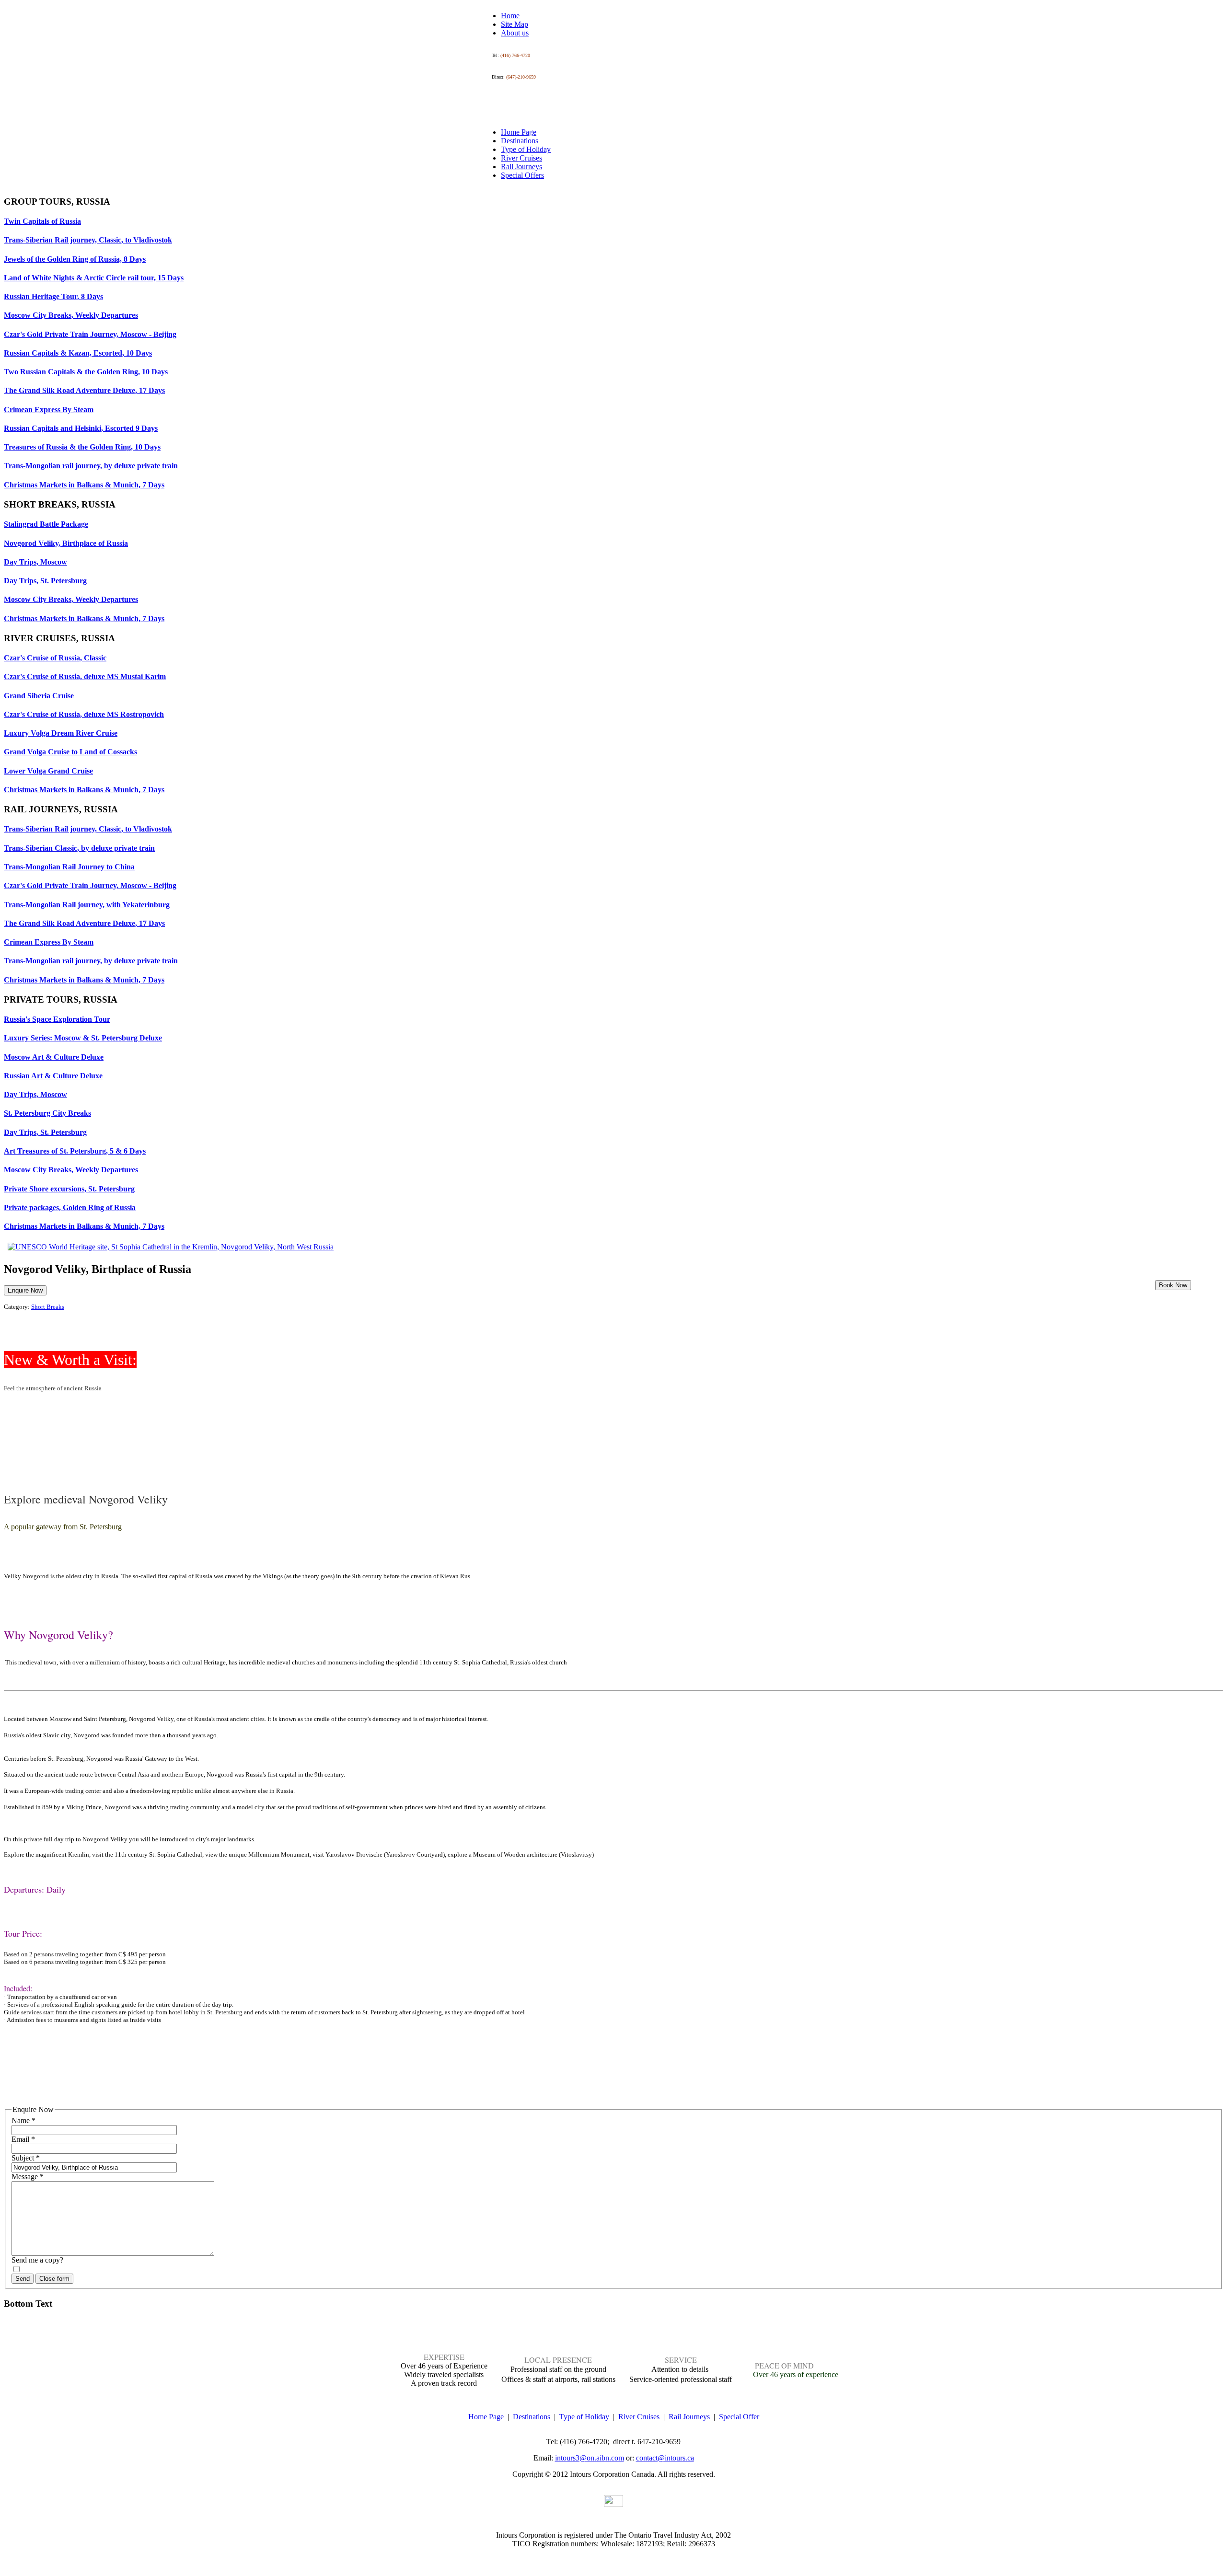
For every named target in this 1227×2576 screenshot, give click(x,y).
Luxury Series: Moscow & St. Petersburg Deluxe (83, 1038)
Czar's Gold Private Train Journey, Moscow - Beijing (90, 334)
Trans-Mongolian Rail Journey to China (69, 867)
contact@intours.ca (665, 2458)
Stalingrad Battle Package (46, 524)
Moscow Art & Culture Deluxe (54, 1057)
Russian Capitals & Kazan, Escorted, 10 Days (78, 353)
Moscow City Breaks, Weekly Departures (71, 315)
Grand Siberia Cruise (39, 696)
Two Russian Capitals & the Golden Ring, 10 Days (86, 372)
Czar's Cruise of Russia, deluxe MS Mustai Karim (85, 676)
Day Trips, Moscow (35, 562)
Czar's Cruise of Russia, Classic (55, 658)
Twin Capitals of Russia (42, 221)
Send (23, 2279)
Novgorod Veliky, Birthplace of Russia (66, 543)
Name (23, 2120)
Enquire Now (25, 1290)
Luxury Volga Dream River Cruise (61, 733)
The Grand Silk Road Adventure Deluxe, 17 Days (84, 390)
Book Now (1173, 1285)
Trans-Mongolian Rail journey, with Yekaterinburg (87, 905)
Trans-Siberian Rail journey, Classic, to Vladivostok (88, 240)
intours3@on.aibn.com (590, 2458)
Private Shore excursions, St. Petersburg (69, 1189)
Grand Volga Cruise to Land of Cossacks (70, 752)
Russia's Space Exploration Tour (57, 1019)
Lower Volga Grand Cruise (48, 771)
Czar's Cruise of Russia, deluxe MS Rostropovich (84, 714)
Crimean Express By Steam (49, 410)
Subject (26, 2158)
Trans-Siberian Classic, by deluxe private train (79, 848)
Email (23, 2139)
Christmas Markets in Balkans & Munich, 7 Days (84, 485)
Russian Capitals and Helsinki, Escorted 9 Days (81, 428)
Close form (54, 2279)
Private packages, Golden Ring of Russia (70, 1207)
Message (28, 2177)
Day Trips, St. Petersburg (45, 581)
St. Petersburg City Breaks (47, 1113)
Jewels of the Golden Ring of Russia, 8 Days (75, 259)
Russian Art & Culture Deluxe (53, 1076)
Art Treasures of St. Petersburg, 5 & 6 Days (75, 1151)
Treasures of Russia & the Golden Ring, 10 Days (82, 447)
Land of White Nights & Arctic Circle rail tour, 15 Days (94, 278)
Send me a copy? (37, 2260)
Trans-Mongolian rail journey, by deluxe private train (91, 466)
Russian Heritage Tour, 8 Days (53, 296)
